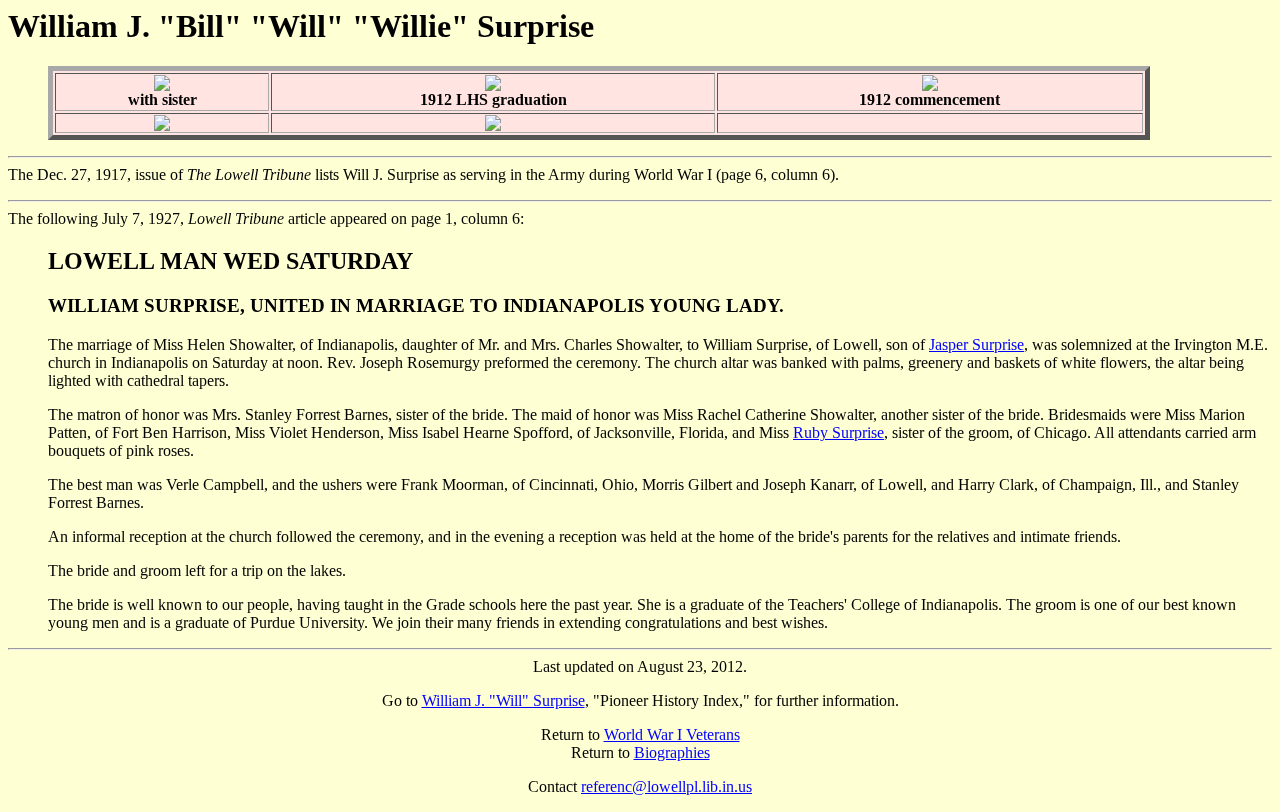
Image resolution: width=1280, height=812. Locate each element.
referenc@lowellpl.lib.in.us (666, 786)
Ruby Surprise (838, 432)
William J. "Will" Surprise (503, 700)
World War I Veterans (672, 734)
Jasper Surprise (976, 344)
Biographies (672, 752)
